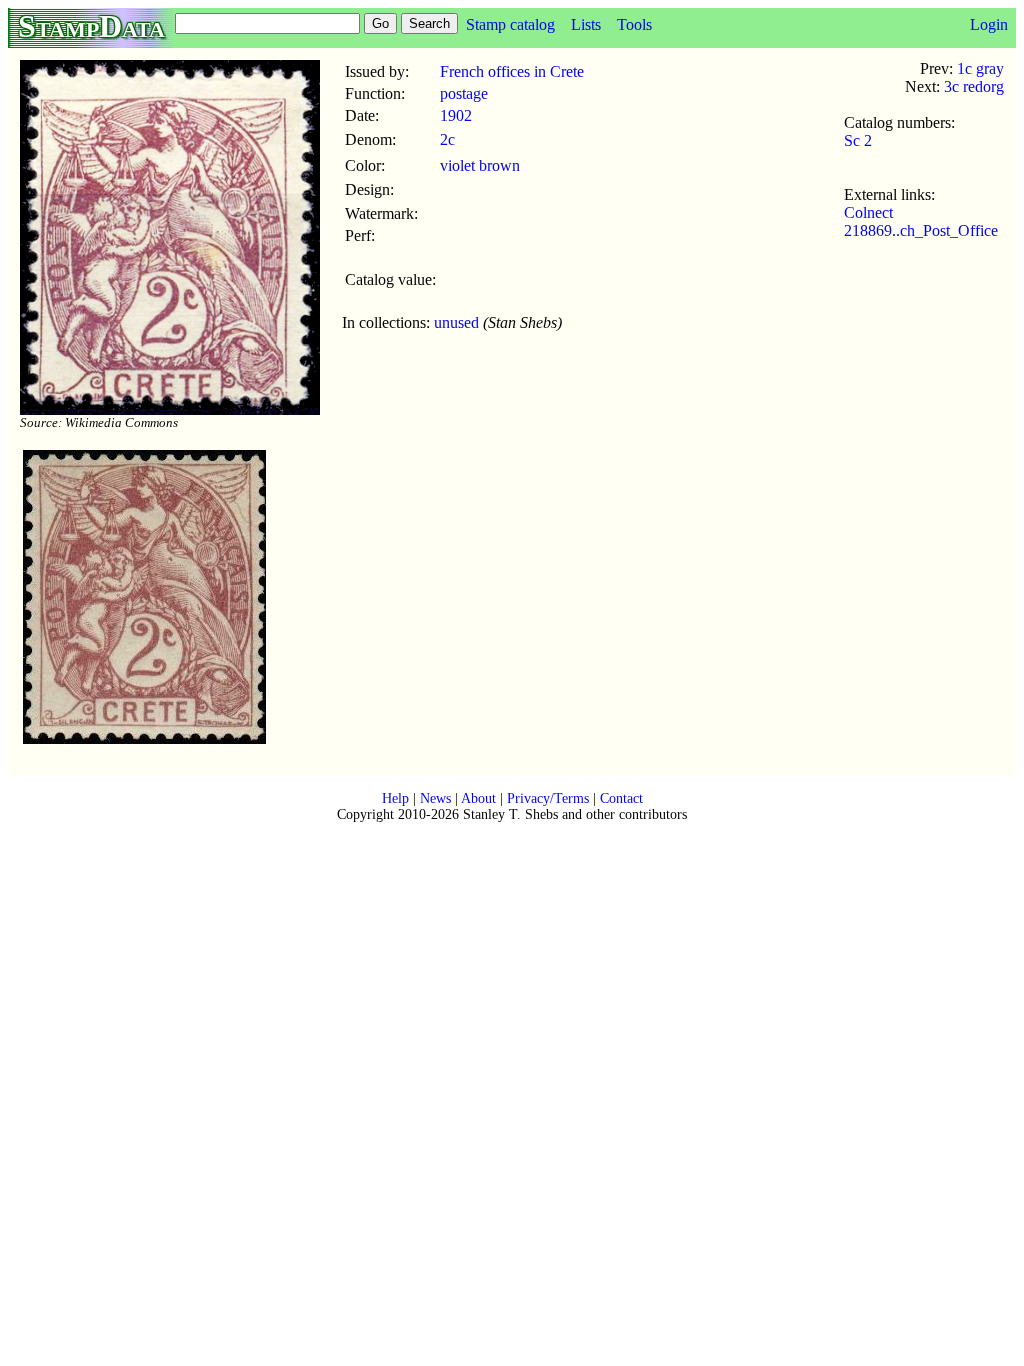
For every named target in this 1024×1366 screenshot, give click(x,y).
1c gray (980, 68)
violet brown (480, 165)
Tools (634, 24)
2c (447, 139)
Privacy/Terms (548, 798)
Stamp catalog (510, 24)
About (478, 798)
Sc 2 (858, 140)
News (435, 798)
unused (456, 322)
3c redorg (974, 86)
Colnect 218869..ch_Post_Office (921, 221)
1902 (456, 115)
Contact (621, 798)
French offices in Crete (512, 71)
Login (989, 24)
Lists (586, 24)
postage (464, 93)
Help (395, 798)
